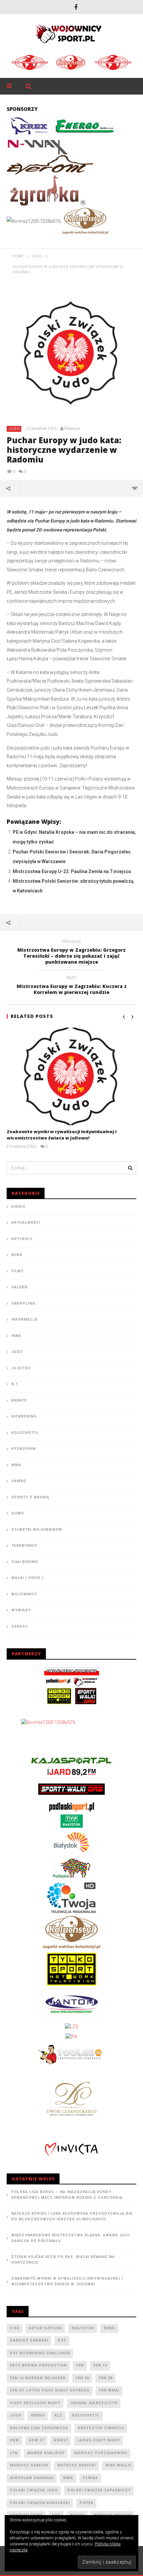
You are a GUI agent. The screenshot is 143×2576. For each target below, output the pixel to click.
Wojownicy (24, 1594)
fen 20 (82, 2378)
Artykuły (22, 1239)
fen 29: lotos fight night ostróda (50, 2390)
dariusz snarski (29, 2340)
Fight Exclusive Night (35, 2403)
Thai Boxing (25, 1562)
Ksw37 (61, 2440)
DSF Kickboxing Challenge (40, 2353)
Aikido (18, 1207)
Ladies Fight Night (99, 2440)
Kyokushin (23, 1449)
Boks (17, 1255)
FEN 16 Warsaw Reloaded (38, 2378)
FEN (80, 2365)
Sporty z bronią (30, 1497)
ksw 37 (37, 2440)
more (135, 488)
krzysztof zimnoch (101, 2428)
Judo (14, 429)
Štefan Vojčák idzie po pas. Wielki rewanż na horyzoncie (63, 2260)
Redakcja (72, 429)
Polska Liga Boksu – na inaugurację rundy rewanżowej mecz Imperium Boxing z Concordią (67, 2195)
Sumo (18, 1513)
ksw (15, 2440)
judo (16, 2415)
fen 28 (106, 2378)
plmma (90, 2478)
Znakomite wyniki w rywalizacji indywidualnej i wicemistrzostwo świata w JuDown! (62, 1135)
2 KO (15, 2328)
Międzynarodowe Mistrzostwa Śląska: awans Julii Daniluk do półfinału (71, 2238)
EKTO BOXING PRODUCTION (38, 2365)
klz (59, 2415)
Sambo (19, 1481)
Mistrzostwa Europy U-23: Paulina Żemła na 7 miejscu (72, 871)
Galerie (20, 1287)
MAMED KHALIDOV (46, 2453)
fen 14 (100, 2365)
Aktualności (26, 1223)
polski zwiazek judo (34, 2490)
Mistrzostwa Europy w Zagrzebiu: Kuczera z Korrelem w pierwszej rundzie (72, 986)
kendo (38, 2415)
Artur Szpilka (45, 2328)
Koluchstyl (25, 1433)
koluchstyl (86, 2415)
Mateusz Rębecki (77, 2465)
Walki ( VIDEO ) (27, 1578)
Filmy (17, 1271)
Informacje (24, 1319)
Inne (16, 1336)
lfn (14, 2453)
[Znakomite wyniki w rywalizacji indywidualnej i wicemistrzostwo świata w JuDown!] (71, 1076)
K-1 (15, 1384)
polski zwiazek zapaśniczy (99, 2490)
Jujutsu (21, 1368)
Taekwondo (24, 1546)
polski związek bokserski (40, 2503)
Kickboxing (24, 1416)
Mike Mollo (118, 2465)
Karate (19, 1400)
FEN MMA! (109, 2390)
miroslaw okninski (32, 2478)
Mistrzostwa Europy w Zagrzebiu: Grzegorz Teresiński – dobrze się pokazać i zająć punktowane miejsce (71, 953)
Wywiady (21, 1610)
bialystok (83, 2328)
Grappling (23, 1303)
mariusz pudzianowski (101, 2453)
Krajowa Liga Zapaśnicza (39, 2428)
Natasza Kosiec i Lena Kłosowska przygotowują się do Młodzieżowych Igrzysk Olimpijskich (72, 2216)
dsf (62, 2340)
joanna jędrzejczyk (94, 2403)
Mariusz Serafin (29, 2465)
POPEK (86, 2503)
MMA (16, 1465)
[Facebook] (76, 7)
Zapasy (20, 1626)
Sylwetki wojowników (37, 1530)
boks (109, 2328)
